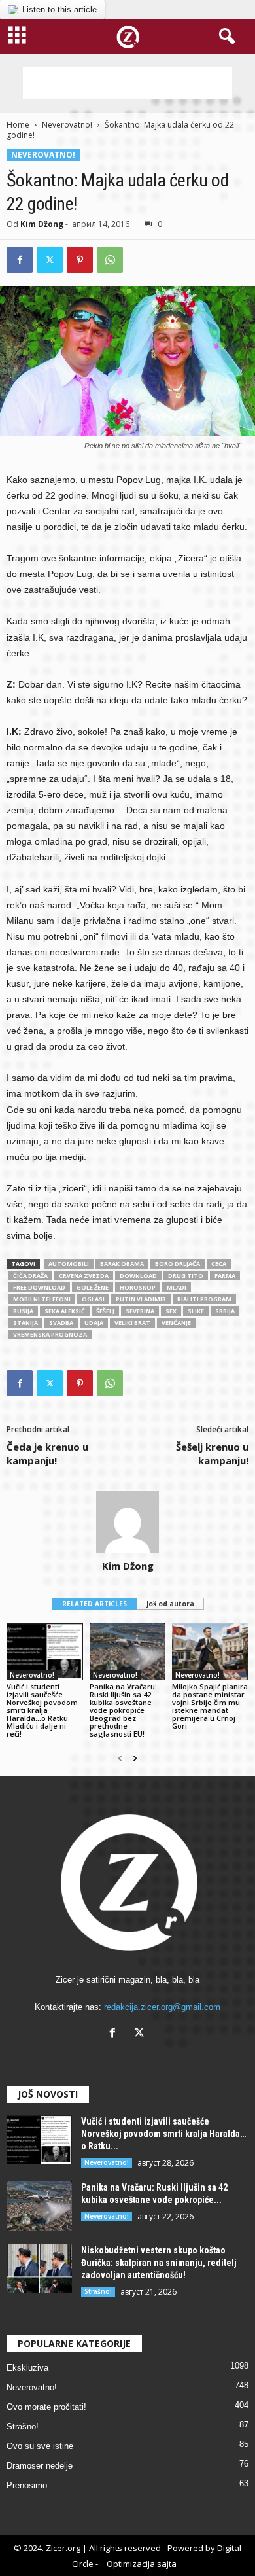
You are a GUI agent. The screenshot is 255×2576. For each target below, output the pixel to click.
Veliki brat (132, 1323)
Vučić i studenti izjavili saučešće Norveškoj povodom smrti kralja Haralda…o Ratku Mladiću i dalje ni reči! (42, 1710)
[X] (141, 2034)
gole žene (93, 1287)
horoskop (138, 1287)
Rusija (23, 1311)
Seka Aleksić (65, 1311)
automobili (69, 1264)
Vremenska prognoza (50, 1334)
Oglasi (93, 1299)
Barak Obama (122, 1264)
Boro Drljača (178, 1264)
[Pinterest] (80, 260)
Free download (39, 1287)
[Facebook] (20, 260)
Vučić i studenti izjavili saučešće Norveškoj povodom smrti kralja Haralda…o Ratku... (163, 2134)
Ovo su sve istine (40, 2446)
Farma (225, 1276)
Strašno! (98, 2291)
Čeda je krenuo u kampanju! (47, 1454)
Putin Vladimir (141, 1299)
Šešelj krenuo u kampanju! (212, 1454)
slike (196, 1311)
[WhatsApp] (110, 260)
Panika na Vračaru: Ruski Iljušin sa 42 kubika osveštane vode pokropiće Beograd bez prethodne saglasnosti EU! (123, 1710)
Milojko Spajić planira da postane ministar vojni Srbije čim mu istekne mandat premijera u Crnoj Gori (210, 1706)
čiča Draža (30, 1276)
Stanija (25, 1323)
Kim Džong (42, 224)
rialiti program (204, 1299)
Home (18, 125)
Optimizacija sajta (142, 2564)
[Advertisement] (127, 83)
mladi (177, 1287)
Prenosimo (27, 2485)
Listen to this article (59, 9)
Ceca (219, 1264)
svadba (61, 1323)
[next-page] (135, 1759)
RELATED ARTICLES (94, 1604)
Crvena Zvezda (84, 1276)
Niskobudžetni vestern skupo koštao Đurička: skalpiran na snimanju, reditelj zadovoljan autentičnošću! (159, 2263)
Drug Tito (186, 1276)
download (138, 1276)
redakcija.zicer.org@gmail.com (162, 2007)
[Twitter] (50, 260)
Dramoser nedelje (40, 2466)
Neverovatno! (67, 125)
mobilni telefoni (42, 1299)
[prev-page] (120, 1759)
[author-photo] (127, 1522)
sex (171, 1311)
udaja (94, 1323)
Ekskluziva (27, 2368)
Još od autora (170, 1604)
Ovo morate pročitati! (46, 2407)
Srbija (225, 1311)
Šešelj (105, 1311)
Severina (140, 1311)
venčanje (176, 1323)
